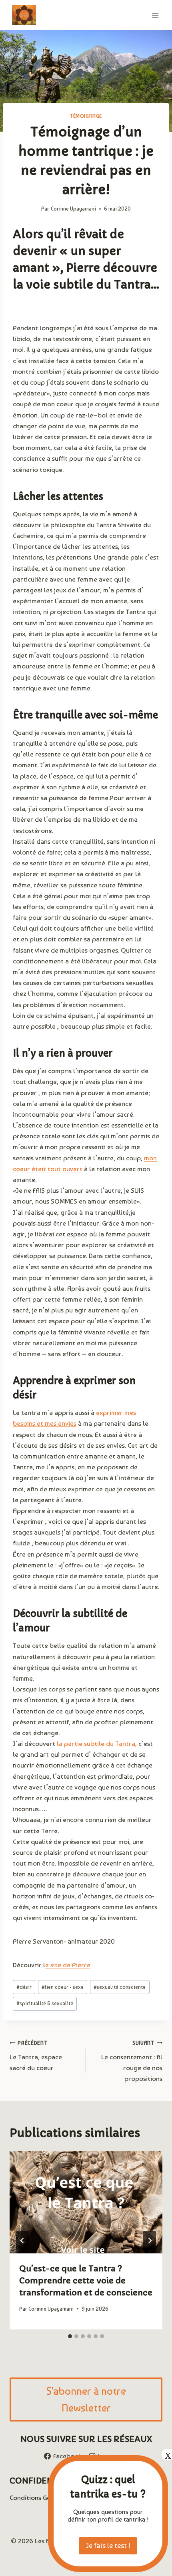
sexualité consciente (120, 1987)
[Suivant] (150, 2241)
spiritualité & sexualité (45, 2003)
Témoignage (86, 116)
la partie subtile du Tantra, (97, 1743)
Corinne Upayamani (73, 209)
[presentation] (86, 2202)
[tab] (70, 2336)
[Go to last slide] (22, 2241)
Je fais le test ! (108, 2545)
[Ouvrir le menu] (155, 15)
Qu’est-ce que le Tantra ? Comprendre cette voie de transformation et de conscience (86, 2281)
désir (24, 1987)
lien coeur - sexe (63, 1987)
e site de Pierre (68, 1965)
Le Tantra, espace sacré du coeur (36, 2056)
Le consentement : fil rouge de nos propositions (132, 2061)
